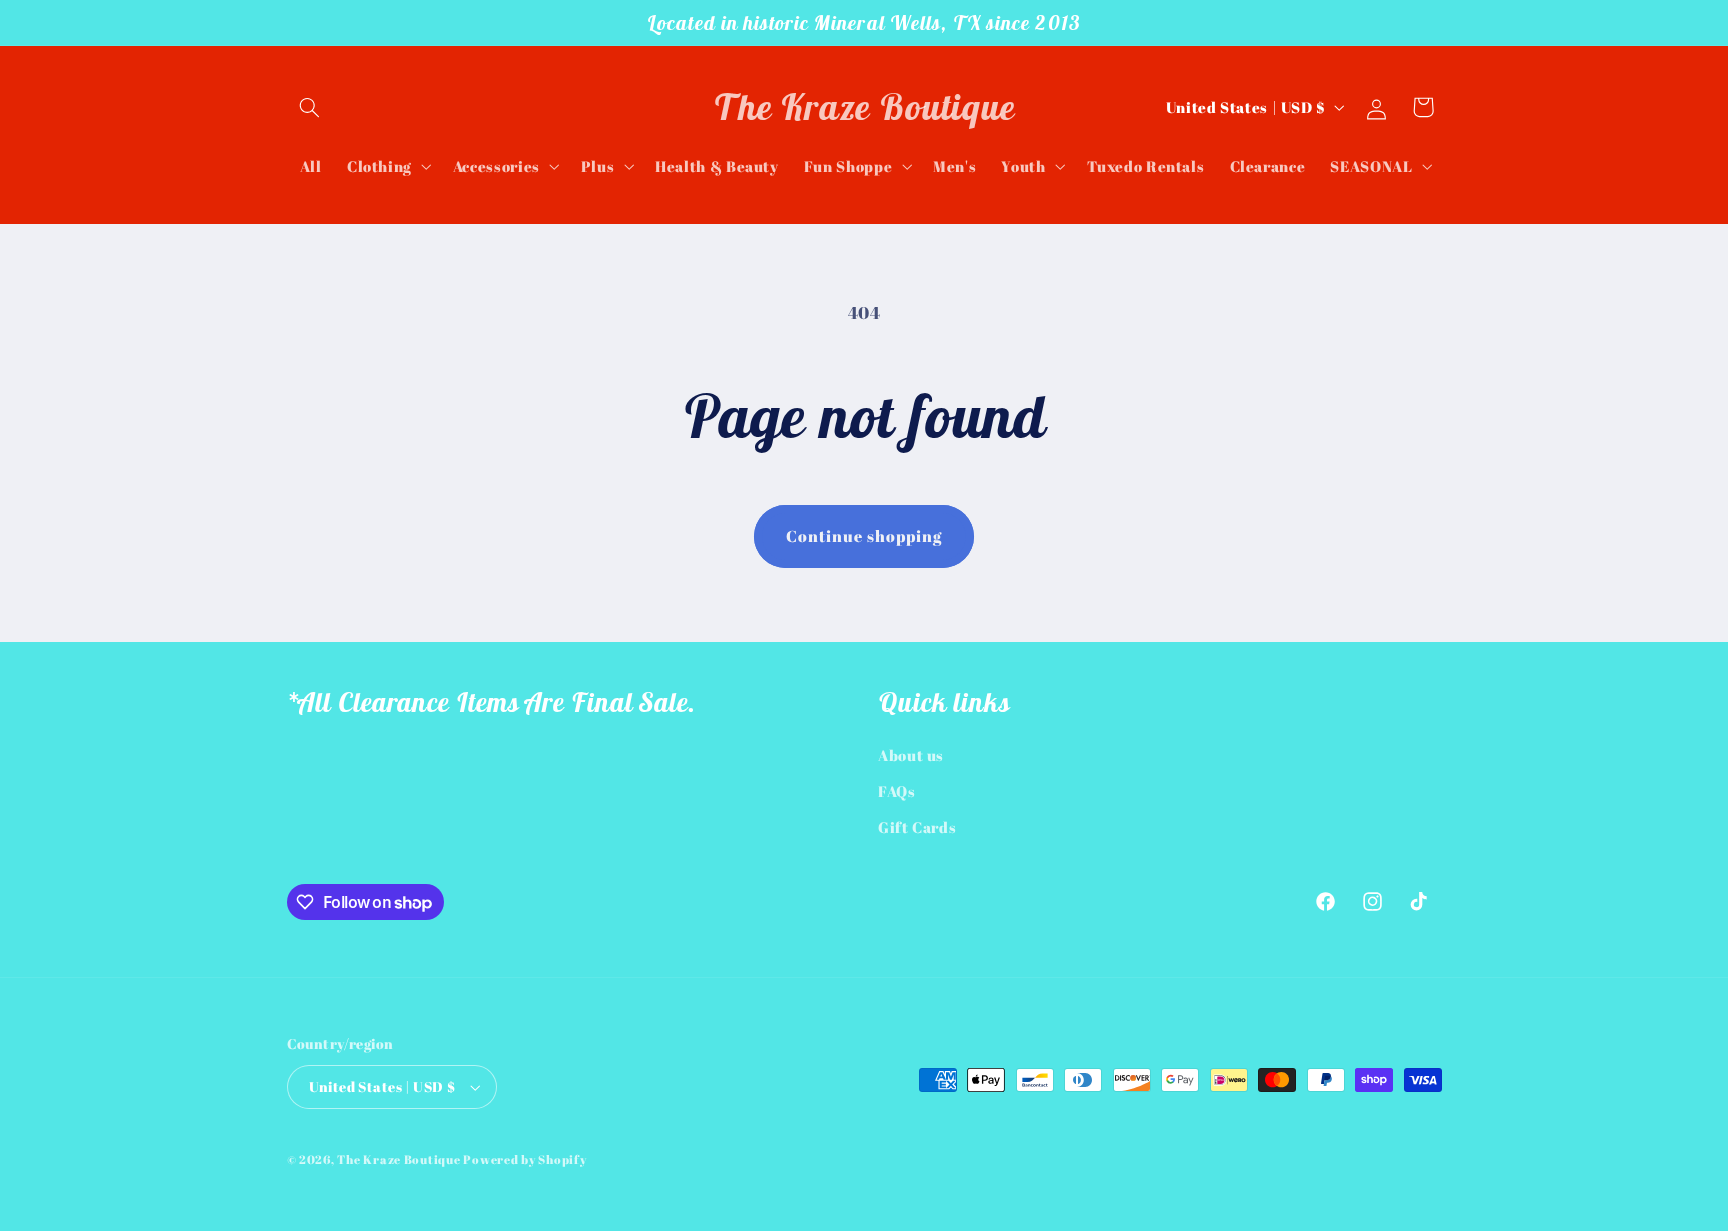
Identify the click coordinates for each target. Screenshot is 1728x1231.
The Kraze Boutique (398, 1159)
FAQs (897, 791)
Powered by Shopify (524, 1159)
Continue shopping (864, 536)
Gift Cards (917, 827)
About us (911, 755)
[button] (310, 107)
